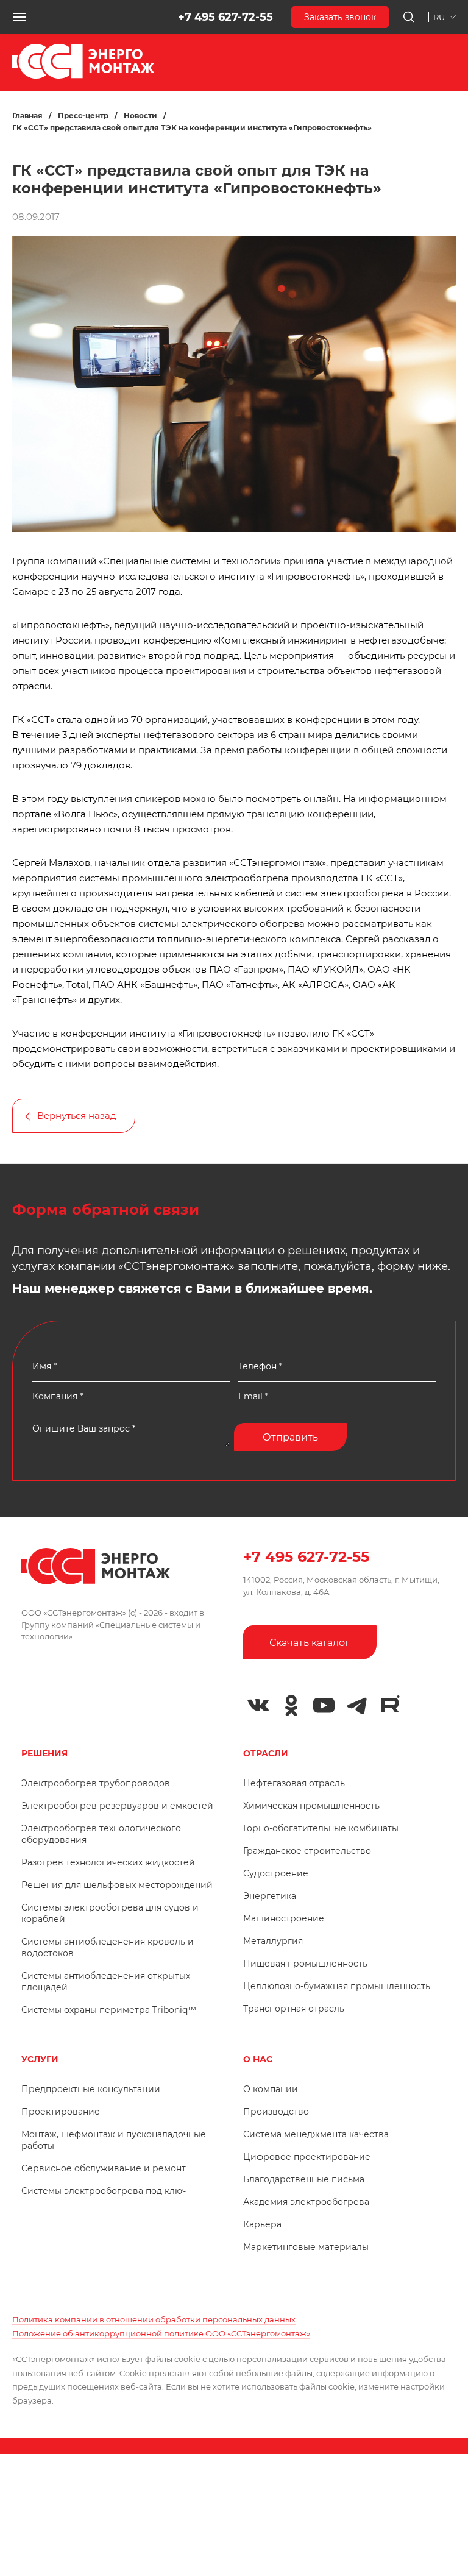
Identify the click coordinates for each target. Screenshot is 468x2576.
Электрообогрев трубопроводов (96, 1783)
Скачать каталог (310, 1643)
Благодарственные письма (304, 2179)
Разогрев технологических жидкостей (108, 1862)
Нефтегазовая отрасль (294, 1783)
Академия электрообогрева (306, 2202)
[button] (19, 17)
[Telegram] (357, 1705)
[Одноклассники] (291, 1705)
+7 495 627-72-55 (225, 17)
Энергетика (270, 1896)
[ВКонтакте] (258, 1705)
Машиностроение (284, 1918)
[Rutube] (390, 1704)
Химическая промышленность (311, 1806)
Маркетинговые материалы (306, 2247)
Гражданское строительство (307, 1851)
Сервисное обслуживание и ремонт (104, 2168)
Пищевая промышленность (305, 1964)
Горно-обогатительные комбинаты (321, 1828)
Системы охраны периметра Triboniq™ (109, 2010)
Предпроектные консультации (91, 2089)
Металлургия (273, 1941)
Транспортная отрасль (294, 2009)
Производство (276, 2112)
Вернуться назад (77, 1116)
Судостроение (276, 1873)
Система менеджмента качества (316, 2134)
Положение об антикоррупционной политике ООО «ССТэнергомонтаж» (161, 2333)
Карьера (262, 2224)
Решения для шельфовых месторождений (117, 1885)
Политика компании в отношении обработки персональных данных (154, 2319)
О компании (271, 2089)
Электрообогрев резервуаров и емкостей (117, 1806)
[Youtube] (324, 1705)
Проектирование (61, 2112)
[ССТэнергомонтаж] (83, 76)
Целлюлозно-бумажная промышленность (337, 1986)
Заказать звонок (340, 17)
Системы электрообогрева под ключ (104, 2191)
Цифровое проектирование (307, 2157)
